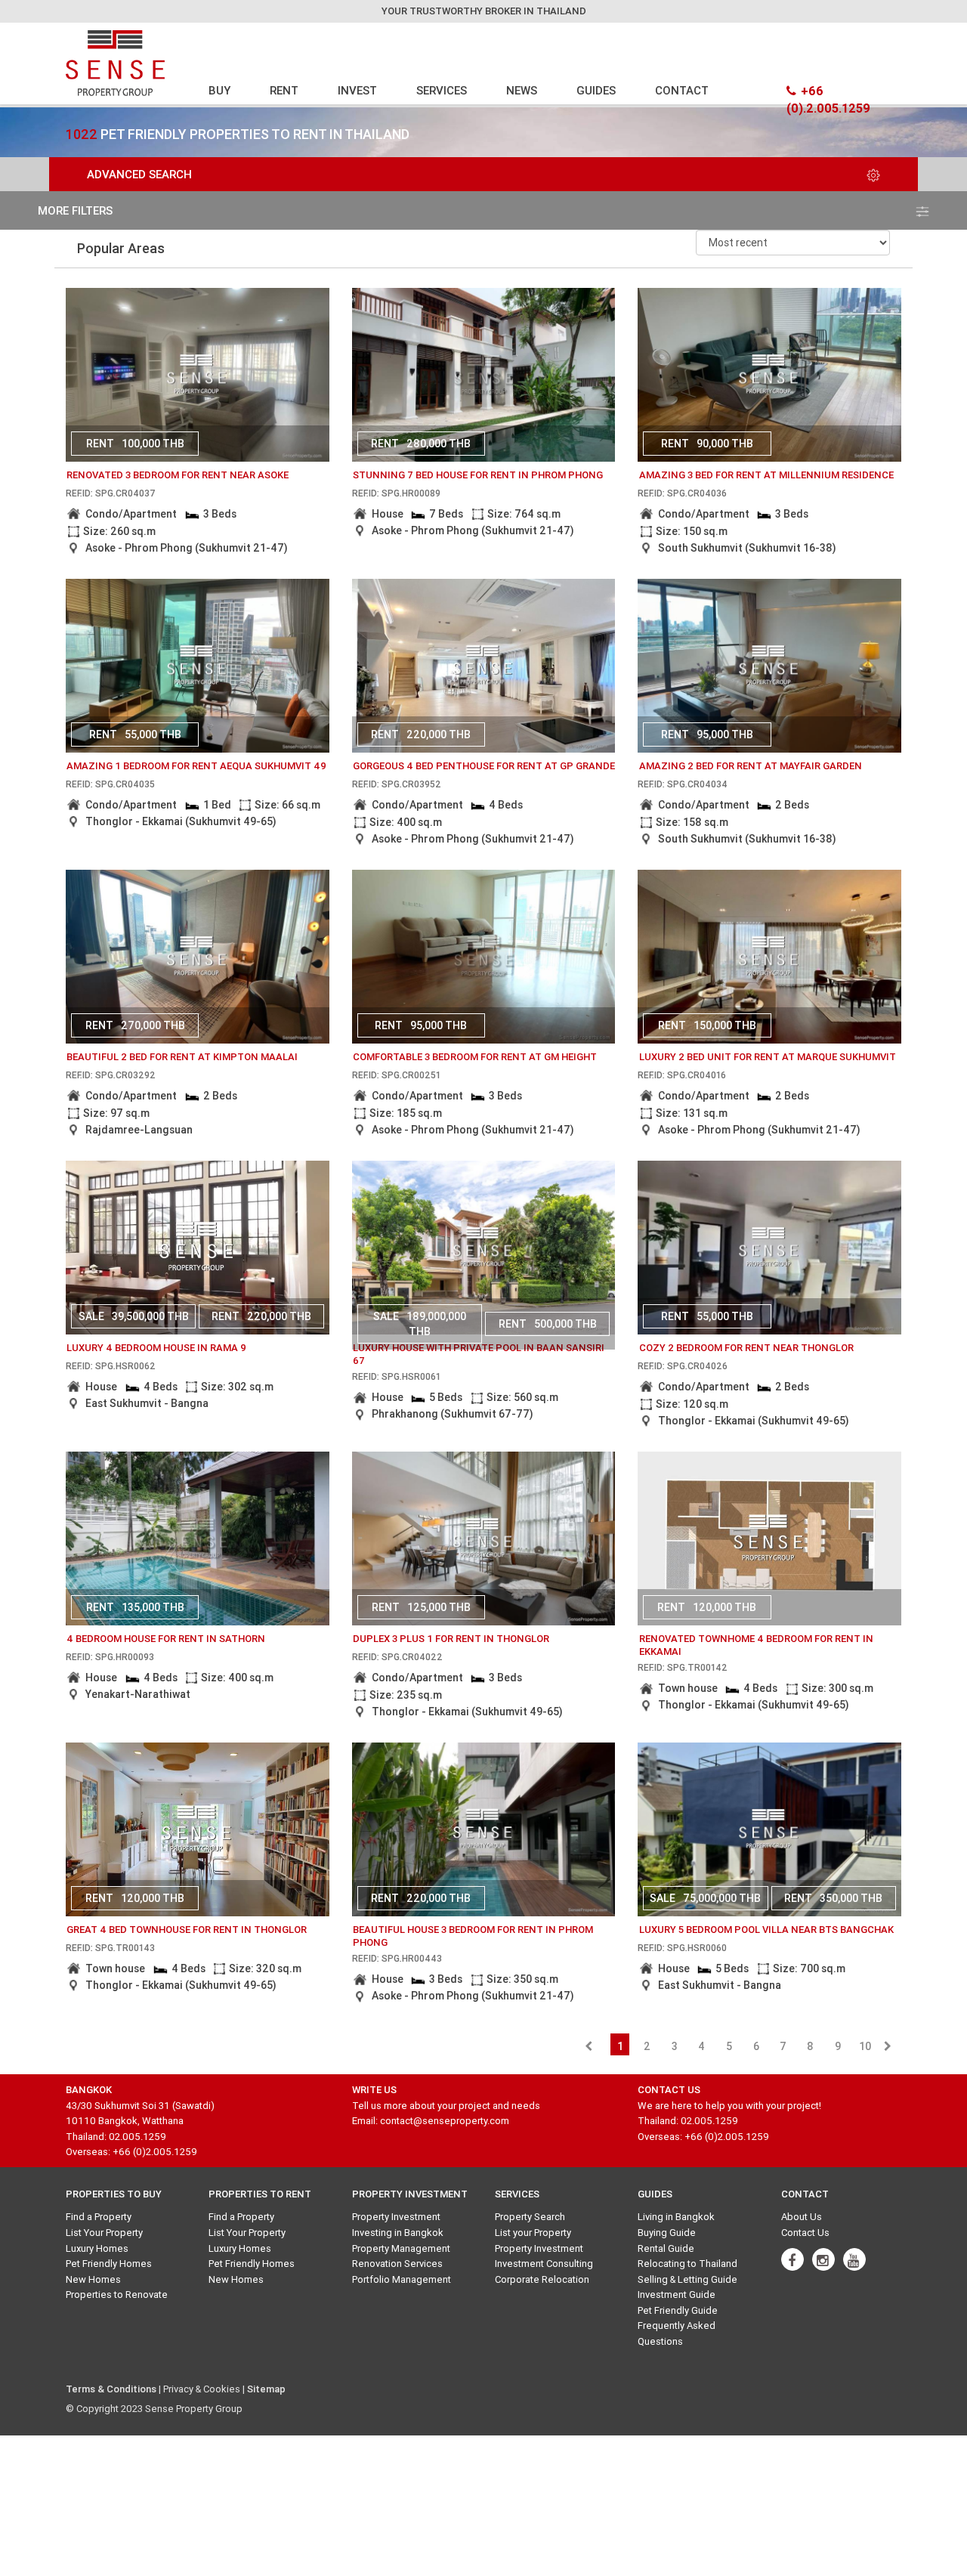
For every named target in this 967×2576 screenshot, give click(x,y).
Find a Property (99, 2217)
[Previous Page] (589, 2046)
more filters (75, 210)
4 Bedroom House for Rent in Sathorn (166, 1639)
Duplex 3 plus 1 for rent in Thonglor (451, 1639)
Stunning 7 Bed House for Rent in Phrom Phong (478, 475)
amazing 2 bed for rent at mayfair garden (751, 766)
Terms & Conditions (111, 2389)
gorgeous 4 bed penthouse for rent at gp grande (484, 766)
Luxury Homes (97, 2248)
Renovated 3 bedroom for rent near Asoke (178, 475)
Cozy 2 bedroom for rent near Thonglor (746, 1348)
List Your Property (104, 2233)
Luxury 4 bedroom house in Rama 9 (156, 1348)
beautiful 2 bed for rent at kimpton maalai (182, 1057)
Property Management (401, 2248)
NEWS (522, 90)
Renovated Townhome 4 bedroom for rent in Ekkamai (756, 1645)
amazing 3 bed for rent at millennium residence (766, 475)
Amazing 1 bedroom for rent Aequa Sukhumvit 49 (196, 766)
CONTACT (682, 90)
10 (865, 2046)
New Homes (93, 2279)
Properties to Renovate (117, 2295)
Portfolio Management (402, 2279)
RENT (284, 90)
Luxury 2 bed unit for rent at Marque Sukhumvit (768, 1057)
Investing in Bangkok (398, 2233)
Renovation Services (397, 2264)
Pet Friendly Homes (109, 2264)
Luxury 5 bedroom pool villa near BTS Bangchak (766, 1930)
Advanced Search (139, 174)
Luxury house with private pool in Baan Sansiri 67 (479, 1354)
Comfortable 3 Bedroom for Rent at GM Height (475, 1057)
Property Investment (396, 2217)
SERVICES (442, 90)
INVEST (357, 90)
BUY (219, 90)
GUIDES (596, 90)
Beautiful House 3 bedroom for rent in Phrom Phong (473, 1936)
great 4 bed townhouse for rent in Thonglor (187, 1930)
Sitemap (266, 2389)
